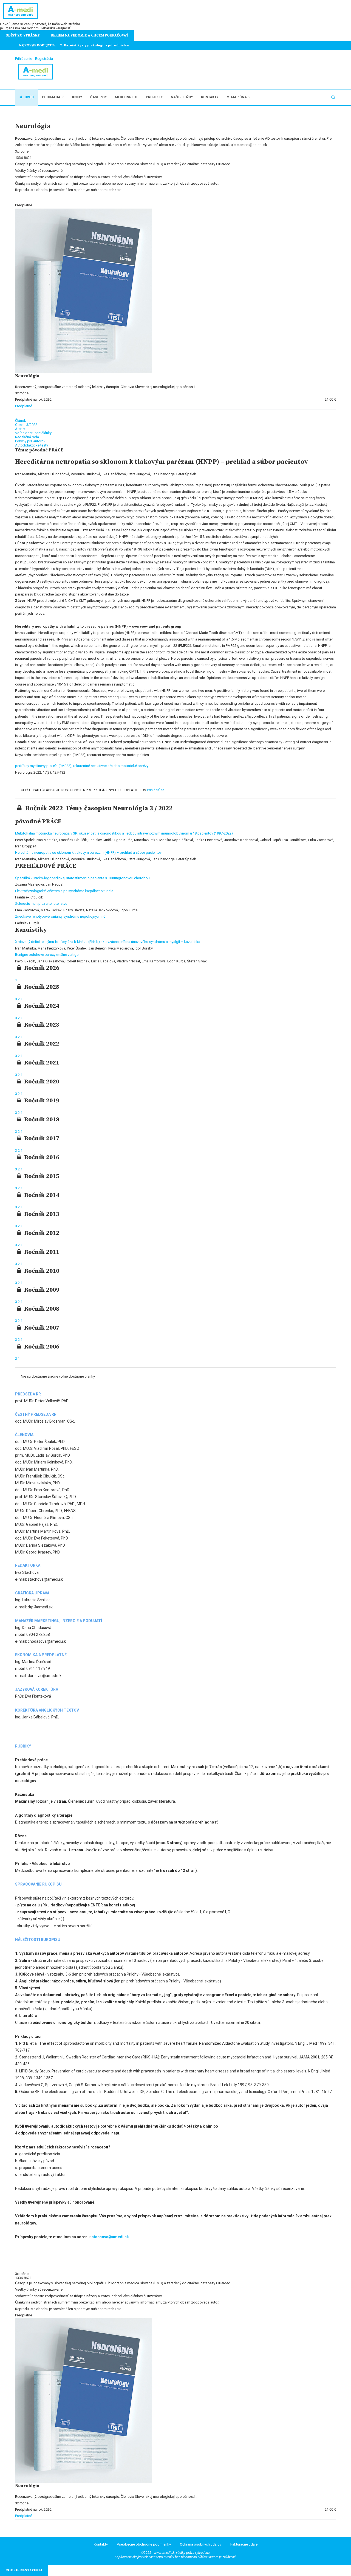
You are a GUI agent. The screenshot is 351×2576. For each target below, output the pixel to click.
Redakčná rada (27, 437)
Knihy (77, 97)
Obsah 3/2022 (26, 425)
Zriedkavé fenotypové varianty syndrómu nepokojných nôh (61, 916)
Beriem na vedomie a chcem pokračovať (90, 35)
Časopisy (98, 97)
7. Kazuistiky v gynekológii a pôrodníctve (94, 45)
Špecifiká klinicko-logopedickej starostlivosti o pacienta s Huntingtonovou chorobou (82, 878)
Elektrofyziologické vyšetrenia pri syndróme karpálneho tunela (64, 891)
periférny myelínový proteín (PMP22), (44, 766)
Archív (20, 429)
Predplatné (24, 406)
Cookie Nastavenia (24, 2570)
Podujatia (51, 97)
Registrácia (44, 59)
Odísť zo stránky (23, 35)
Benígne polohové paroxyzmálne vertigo (47, 955)
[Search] (333, 97)
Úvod (29, 97)
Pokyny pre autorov (30, 441)
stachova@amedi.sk (110, 2237)
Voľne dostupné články (33, 433)
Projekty (154, 97)
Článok (21, 421)
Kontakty (210, 97)
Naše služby (182, 97)
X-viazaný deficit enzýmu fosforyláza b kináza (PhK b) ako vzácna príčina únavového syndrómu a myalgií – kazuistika (108, 942)
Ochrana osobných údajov (201, 2544)
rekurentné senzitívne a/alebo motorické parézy (111, 766)
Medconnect (126, 97)
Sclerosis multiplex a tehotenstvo (41, 904)
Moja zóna (237, 97)
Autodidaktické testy (32, 445)
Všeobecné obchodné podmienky (144, 2544)
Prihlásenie (24, 59)
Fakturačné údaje (244, 2544)
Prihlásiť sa (156, 790)
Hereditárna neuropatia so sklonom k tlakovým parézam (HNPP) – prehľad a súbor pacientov (88, 852)
